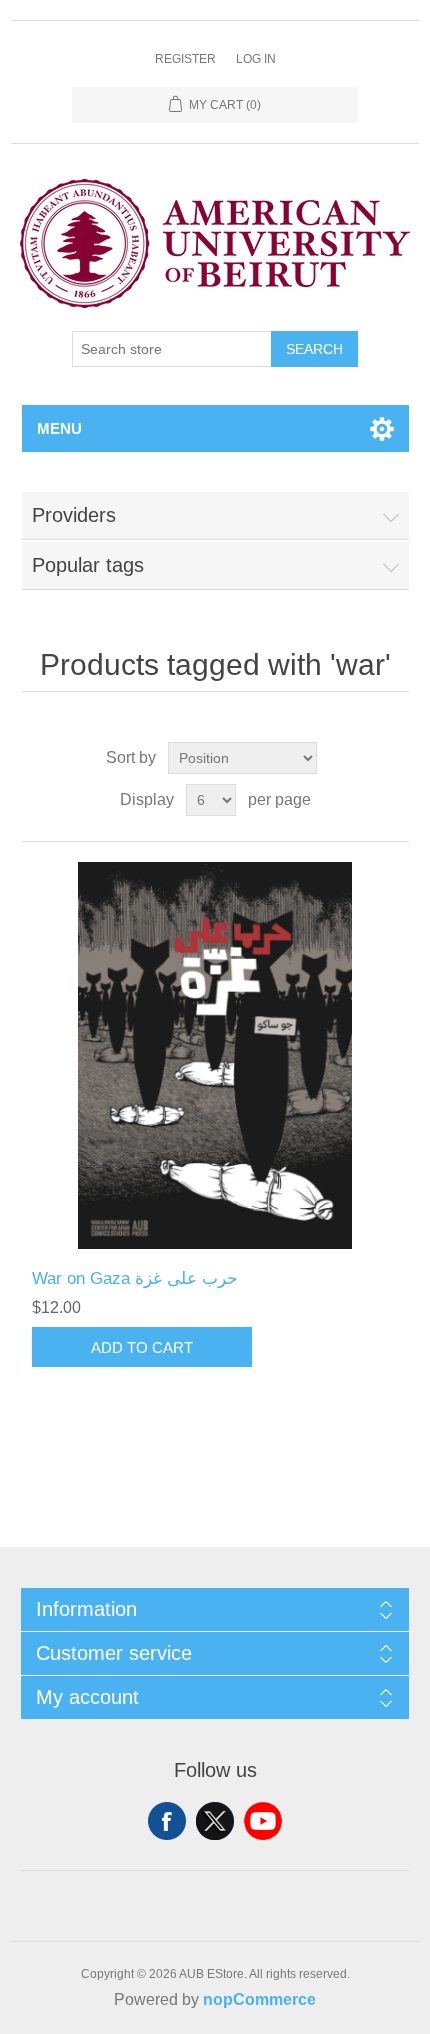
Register (185, 59)
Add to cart (142, 1347)
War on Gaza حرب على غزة (135, 1278)
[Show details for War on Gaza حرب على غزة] (215, 1055)
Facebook (167, 1821)
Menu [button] (59, 428)
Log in (256, 59)
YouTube (263, 1821)
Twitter (215, 1821)
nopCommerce (259, 1999)
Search (314, 349)
